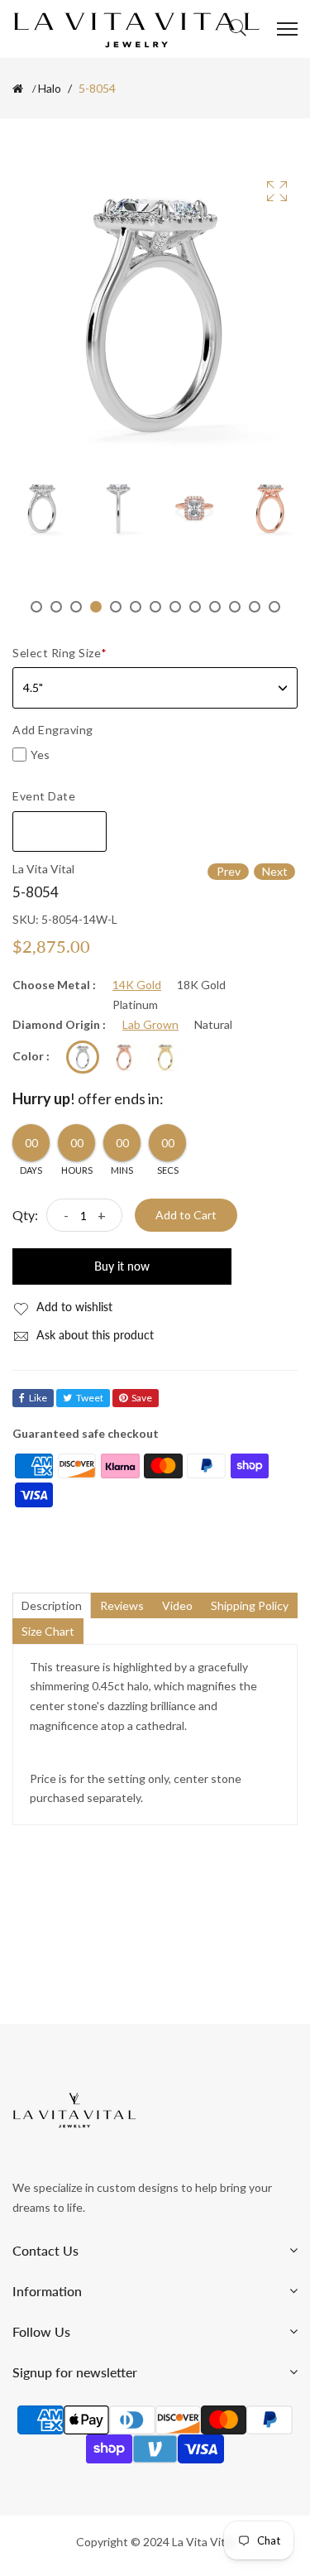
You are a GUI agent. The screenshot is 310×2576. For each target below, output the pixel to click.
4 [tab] (96, 607)
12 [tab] (255, 607)
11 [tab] (235, 607)
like (38, 1398)
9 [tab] (195, 607)
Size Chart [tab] (48, 1631)
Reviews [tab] (122, 1605)
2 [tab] (56, 607)
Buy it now (122, 1266)
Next (275, 871)
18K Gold (201, 985)
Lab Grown (150, 1025)
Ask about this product (93, 1335)
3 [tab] (76, 607)
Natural (213, 1025)
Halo (50, 89)
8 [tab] (175, 607)
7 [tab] (155, 607)
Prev (229, 871)
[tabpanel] (42, 508)
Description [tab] (52, 1605)
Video (177, 1605)
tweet (90, 1398)
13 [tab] (274, 607)
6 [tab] (136, 607)
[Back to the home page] (18, 89)
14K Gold (137, 985)
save (142, 1398)
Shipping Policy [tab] (250, 1605)
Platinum (135, 1005)
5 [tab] (116, 607)
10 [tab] (215, 607)
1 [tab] (36, 607)
